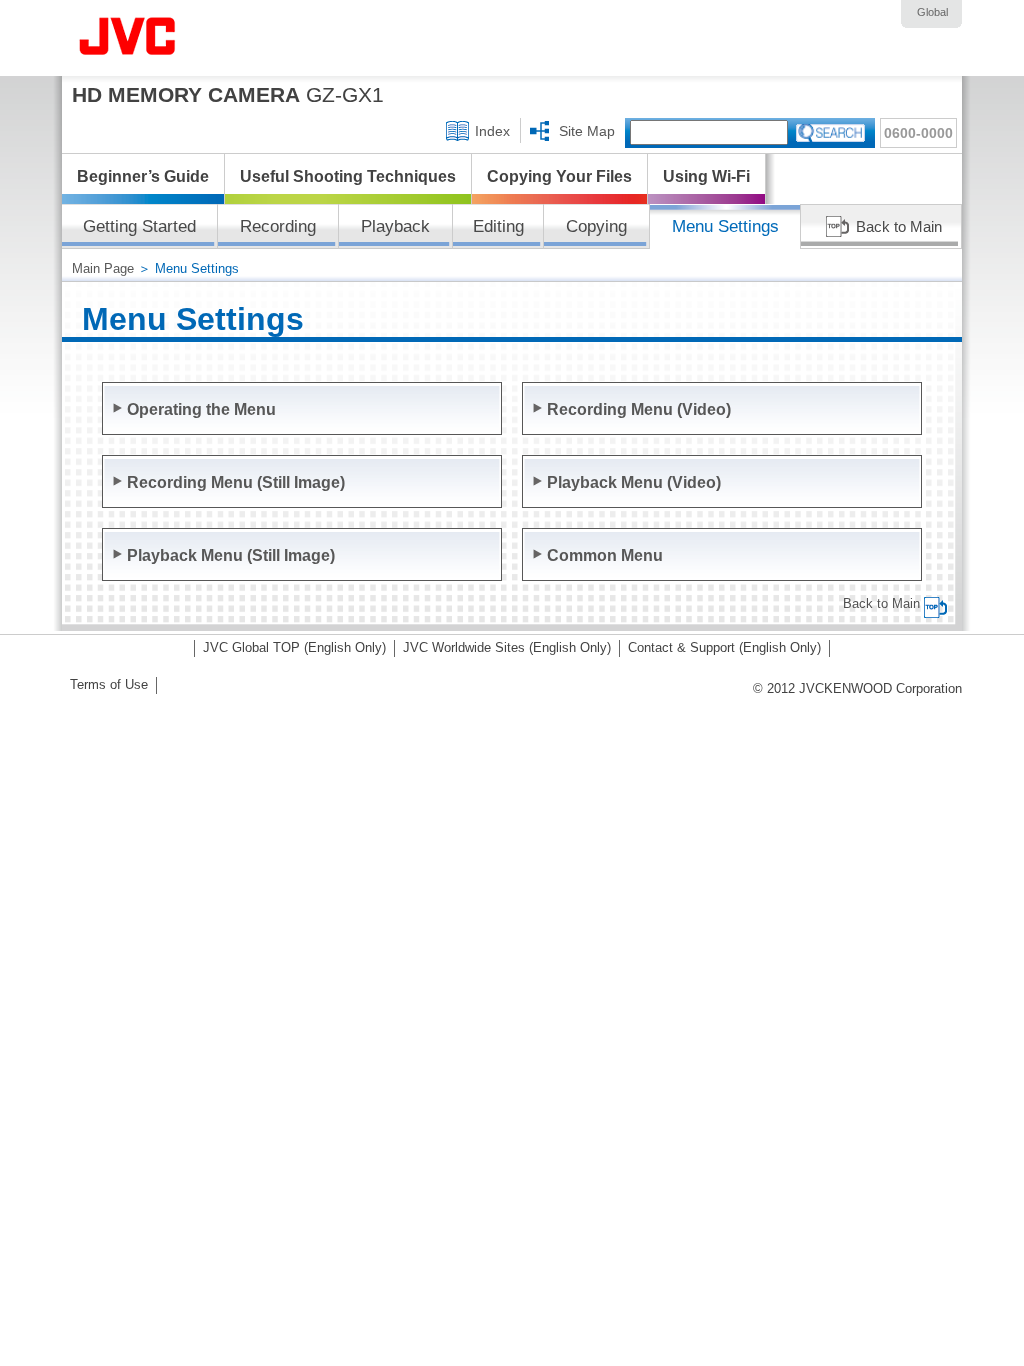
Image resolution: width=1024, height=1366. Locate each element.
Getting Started (139, 226)
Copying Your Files (559, 176)
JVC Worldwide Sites (507, 647)
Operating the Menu (201, 409)
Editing (498, 226)
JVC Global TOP (294, 647)
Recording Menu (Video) (639, 409)
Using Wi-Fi (706, 176)
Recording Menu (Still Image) (236, 482)
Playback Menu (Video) (634, 482)
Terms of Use (109, 684)
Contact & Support (724, 647)
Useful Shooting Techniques (348, 176)
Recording (278, 226)
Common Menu (605, 555)
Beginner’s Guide (143, 176)
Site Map (587, 131)
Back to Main (899, 226)
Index (492, 131)
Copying (596, 226)
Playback (395, 226)
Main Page (103, 268)
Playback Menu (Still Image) (231, 555)
